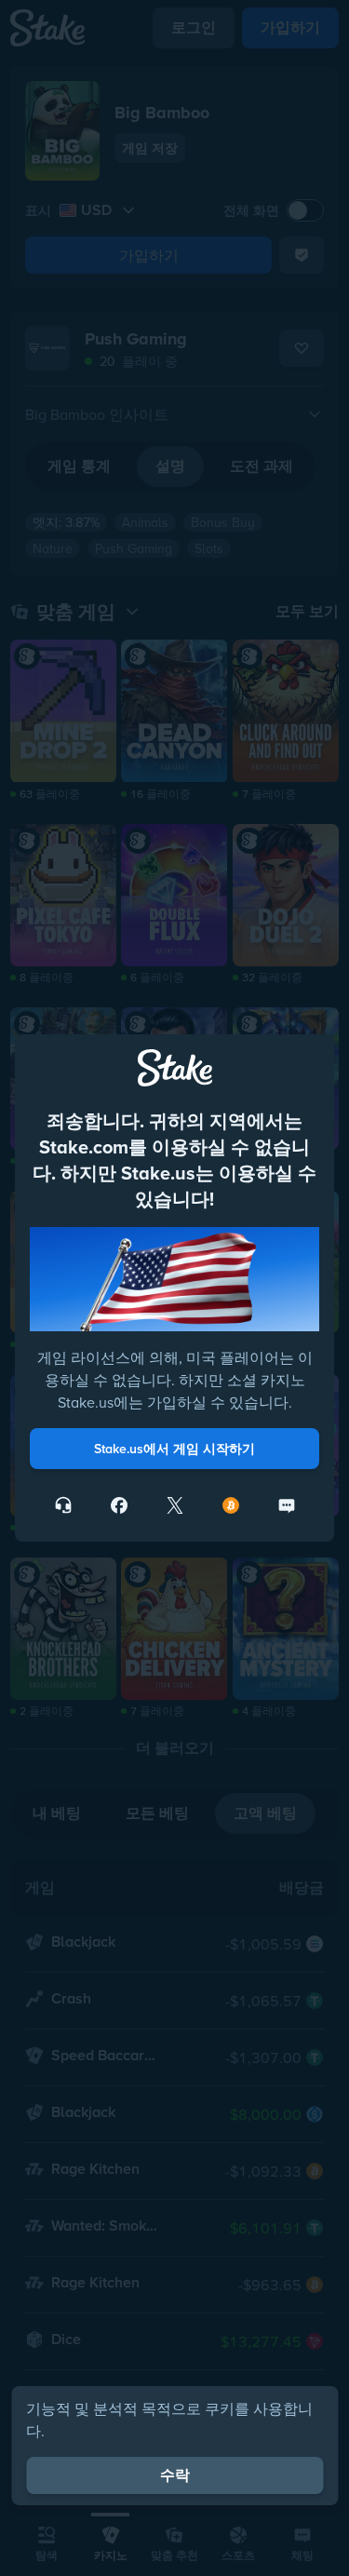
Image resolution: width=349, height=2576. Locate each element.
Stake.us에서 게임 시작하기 (174, 1449)
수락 (175, 2475)
